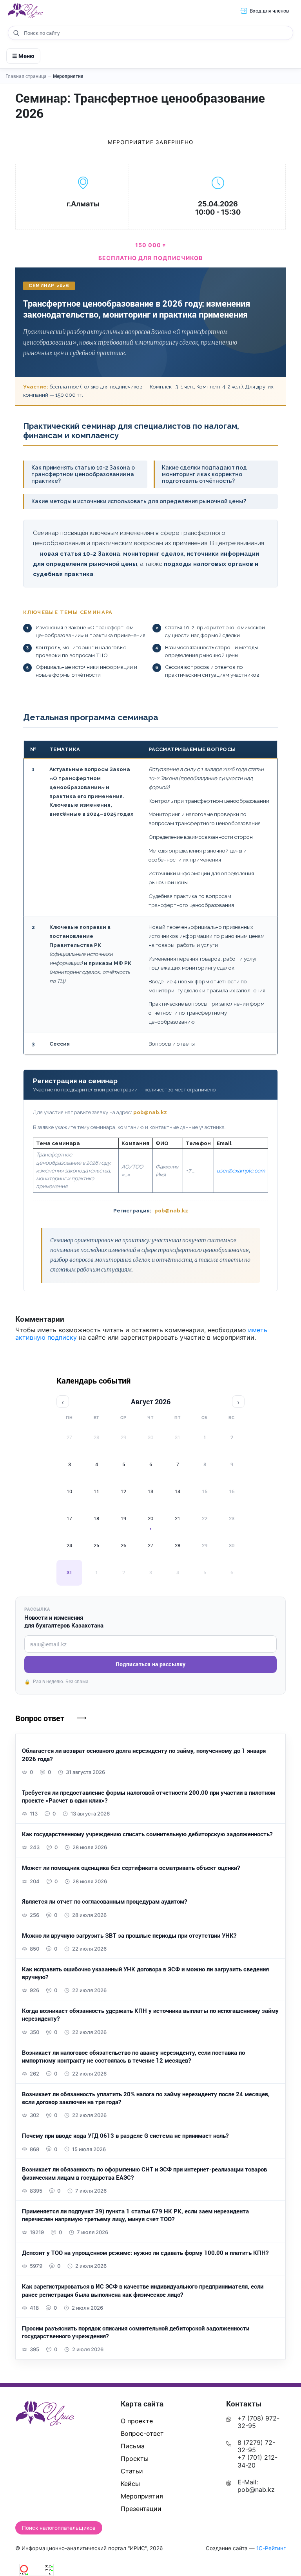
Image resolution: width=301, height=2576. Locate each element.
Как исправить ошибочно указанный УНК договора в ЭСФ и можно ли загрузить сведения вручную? (145, 1973)
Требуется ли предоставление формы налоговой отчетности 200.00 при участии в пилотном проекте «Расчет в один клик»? (149, 1796)
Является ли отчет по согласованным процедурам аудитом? (104, 1901)
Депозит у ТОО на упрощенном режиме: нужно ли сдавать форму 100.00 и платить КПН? (145, 2253)
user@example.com (241, 1171)
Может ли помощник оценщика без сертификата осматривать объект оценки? (131, 1868)
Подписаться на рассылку (150, 1664)
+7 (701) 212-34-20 (257, 2461)
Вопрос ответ (40, 1718)
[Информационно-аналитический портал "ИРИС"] (25, 11)
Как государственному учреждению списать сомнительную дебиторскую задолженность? (147, 1834)
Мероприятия (68, 76)
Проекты (135, 2459)
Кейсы (130, 2484)
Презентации (141, 2509)
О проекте (137, 2421)
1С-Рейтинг (271, 2548)
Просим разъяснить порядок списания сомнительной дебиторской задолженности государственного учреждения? (136, 2332)
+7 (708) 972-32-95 (258, 2422)
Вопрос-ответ (142, 2433)
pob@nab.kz (150, 1112)
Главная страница (29, 76)
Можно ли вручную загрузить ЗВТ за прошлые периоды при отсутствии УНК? (129, 1935)
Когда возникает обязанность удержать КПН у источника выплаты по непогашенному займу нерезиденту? (150, 2014)
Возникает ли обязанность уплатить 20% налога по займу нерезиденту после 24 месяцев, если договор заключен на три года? (146, 2098)
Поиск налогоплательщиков (59, 2528)
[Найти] (16, 33)
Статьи (132, 2471)
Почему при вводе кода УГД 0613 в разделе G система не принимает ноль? (125, 2135)
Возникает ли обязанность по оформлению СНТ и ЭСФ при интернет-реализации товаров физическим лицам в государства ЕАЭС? (144, 2173)
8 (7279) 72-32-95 (256, 2446)
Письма (133, 2446)
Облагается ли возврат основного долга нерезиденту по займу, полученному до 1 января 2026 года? (144, 1754)
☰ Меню (23, 56)
